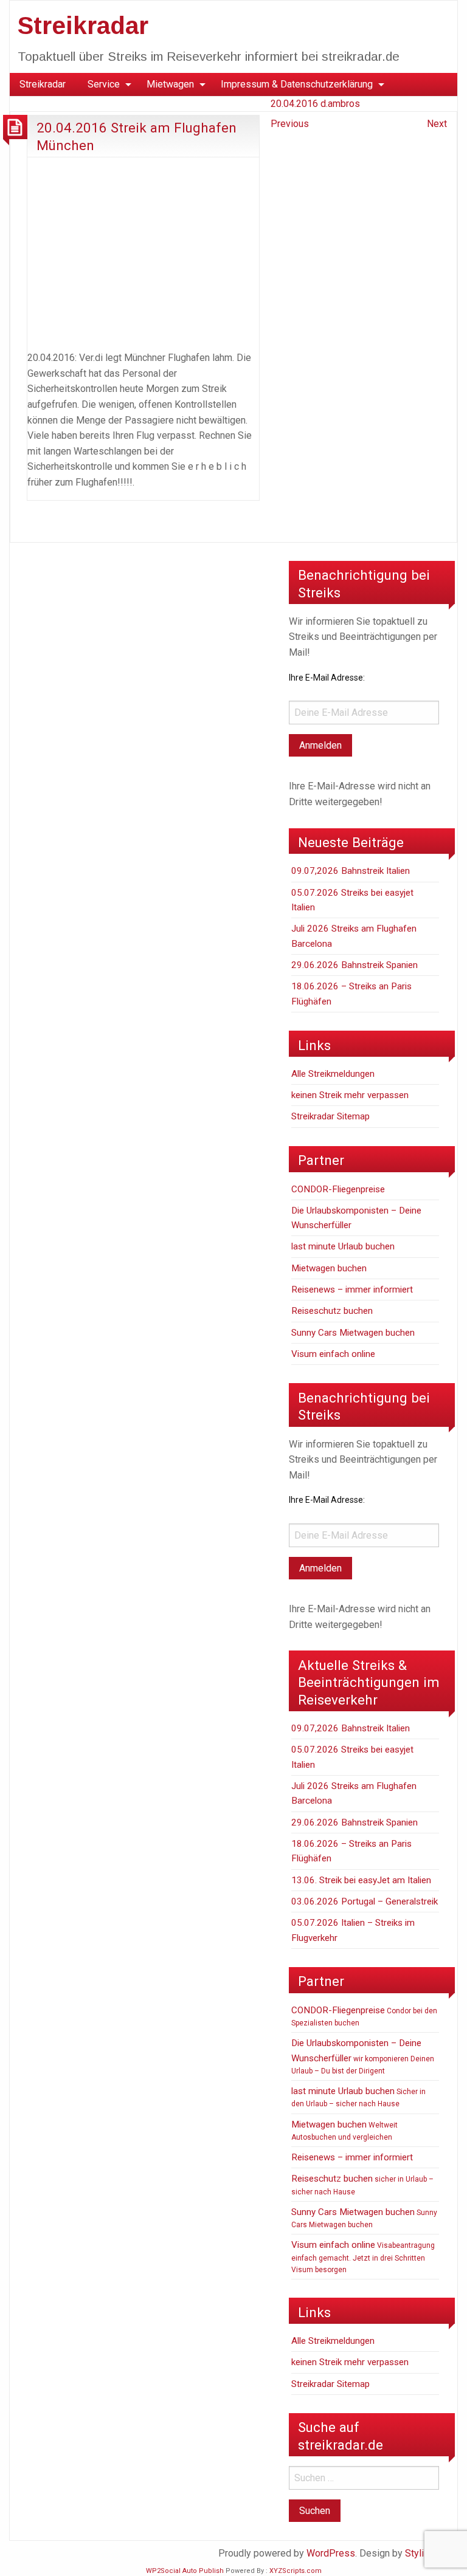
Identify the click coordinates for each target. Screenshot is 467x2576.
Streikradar (83, 26)
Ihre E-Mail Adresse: (327, 678)
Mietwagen (170, 84)
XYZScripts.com (296, 2571)
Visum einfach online (333, 1354)
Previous (290, 124)
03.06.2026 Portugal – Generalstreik (365, 1901)
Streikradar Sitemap (330, 1116)
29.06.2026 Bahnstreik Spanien (355, 965)
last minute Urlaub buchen (343, 1246)
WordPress (331, 2553)
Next (437, 124)
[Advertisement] (143, 252)
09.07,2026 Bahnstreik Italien (351, 871)
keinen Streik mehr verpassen (350, 1095)
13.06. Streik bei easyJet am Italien (361, 1880)
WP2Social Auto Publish (185, 2571)
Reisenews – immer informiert (352, 1290)
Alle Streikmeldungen (333, 1074)
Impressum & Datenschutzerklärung (297, 84)
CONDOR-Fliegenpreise (338, 1189)
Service (104, 84)
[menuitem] (43, 84)
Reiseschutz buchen (332, 1311)
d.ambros (340, 104)
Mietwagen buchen (329, 1268)
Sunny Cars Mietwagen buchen (353, 1333)
